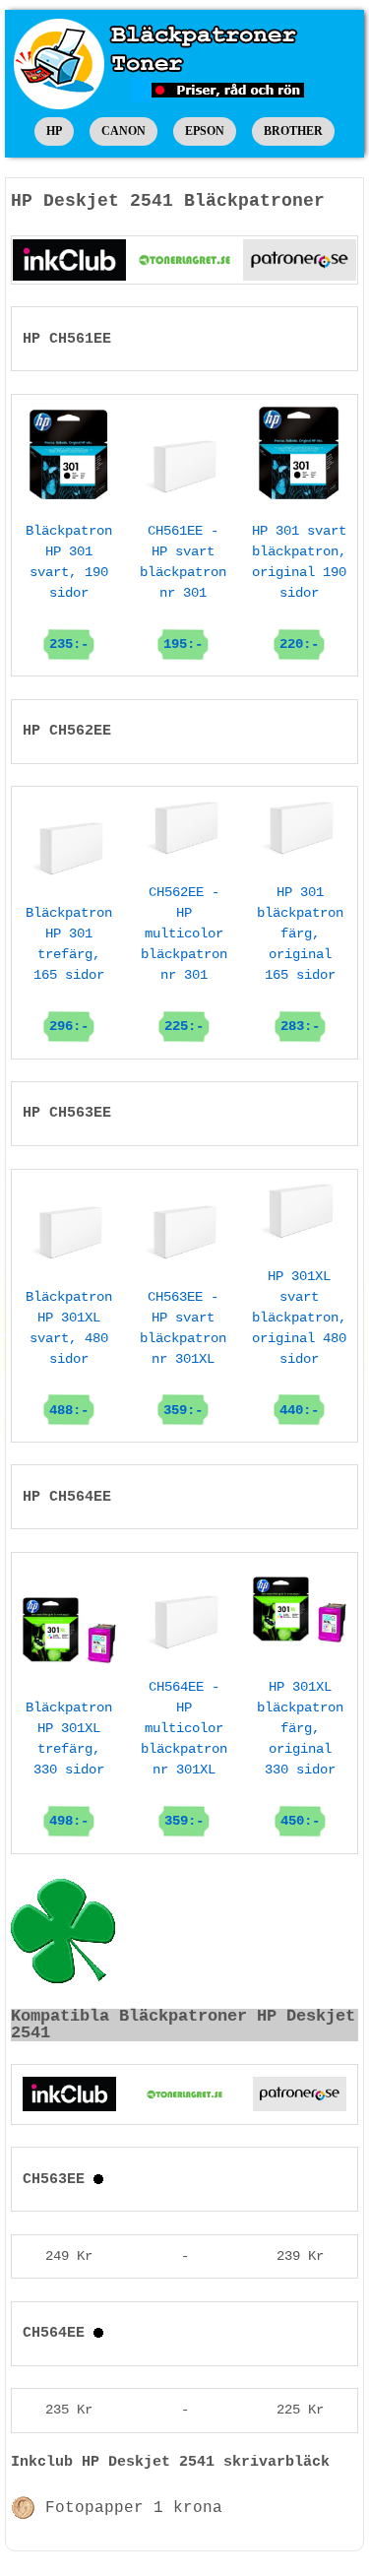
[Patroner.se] (300, 260)
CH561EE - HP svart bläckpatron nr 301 (183, 587)
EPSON (205, 131)
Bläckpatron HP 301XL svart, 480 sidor (69, 1353)
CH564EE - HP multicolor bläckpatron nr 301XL (184, 1754)
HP (54, 131)
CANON (123, 131)
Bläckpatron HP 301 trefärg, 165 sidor (69, 969)
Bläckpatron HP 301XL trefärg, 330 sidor (69, 1764)
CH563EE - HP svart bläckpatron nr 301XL (183, 1353)
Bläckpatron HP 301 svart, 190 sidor (69, 587)
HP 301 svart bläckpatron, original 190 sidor (299, 587)
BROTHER (293, 131)
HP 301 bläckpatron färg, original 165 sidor (300, 959)
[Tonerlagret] (184, 260)
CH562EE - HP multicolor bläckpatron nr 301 (184, 959)
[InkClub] (69, 260)
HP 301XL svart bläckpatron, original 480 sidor (299, 1343)
